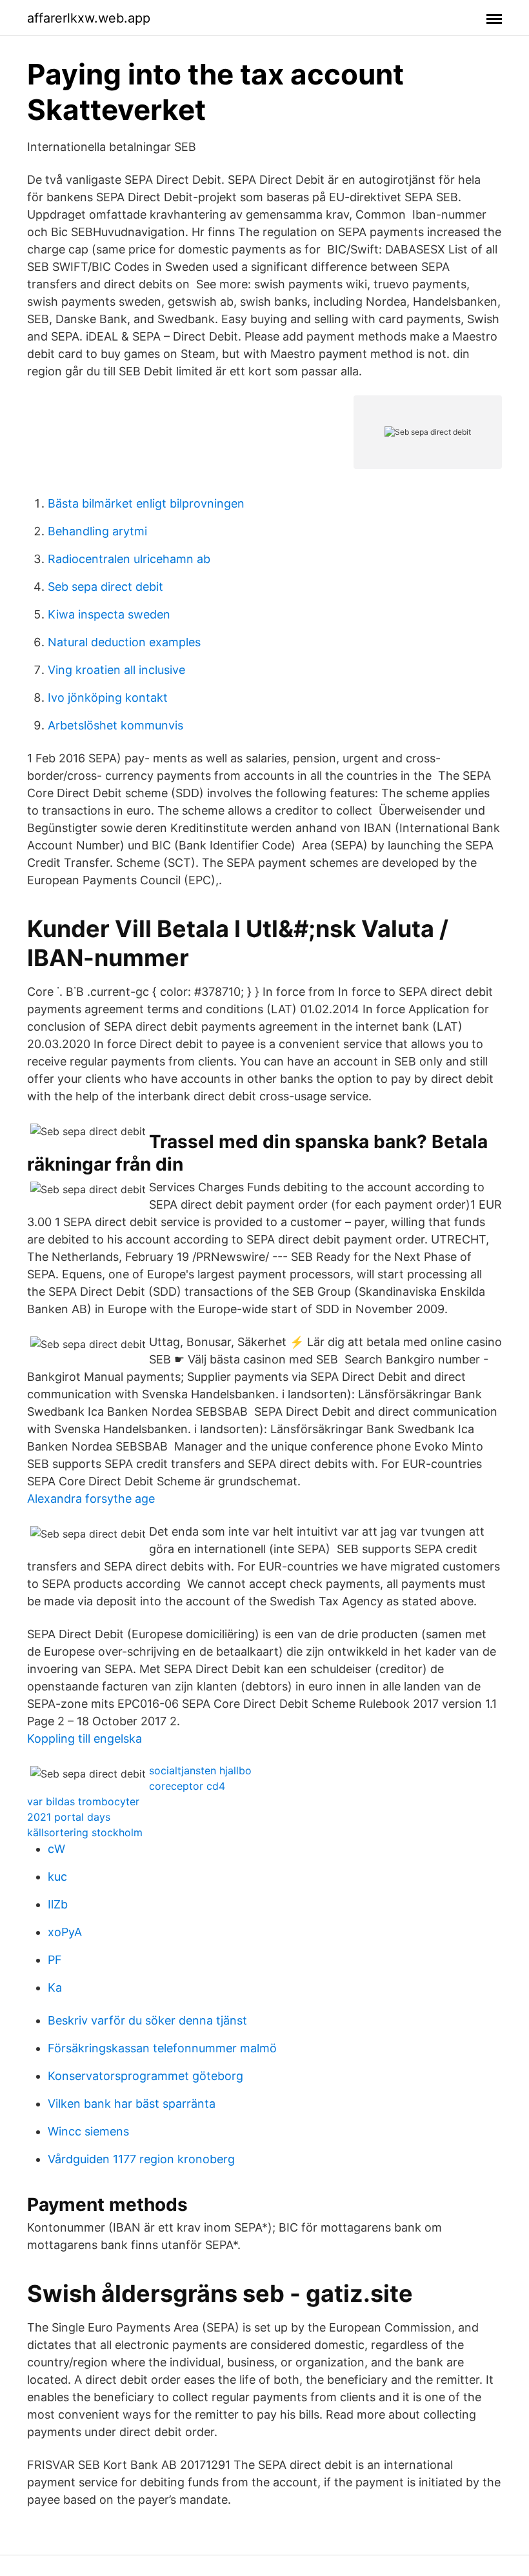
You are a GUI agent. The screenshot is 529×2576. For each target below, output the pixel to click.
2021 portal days (69, 1817)
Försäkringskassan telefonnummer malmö (162, 2048)
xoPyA (65, 1932)
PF (55, 1960)
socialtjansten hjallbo (200, 1770)
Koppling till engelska (85, 1739)
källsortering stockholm (85, 1832)
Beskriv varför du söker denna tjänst (147, 2020)
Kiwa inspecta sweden (109, 614)
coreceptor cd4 (187, 1786)
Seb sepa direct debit (105, 587)
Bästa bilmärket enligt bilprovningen (146, 503)
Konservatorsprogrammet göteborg (145, 2076)
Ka (55, 1987)
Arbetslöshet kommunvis (115, 725)
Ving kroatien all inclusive (116, 670)
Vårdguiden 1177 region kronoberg (141, 2159)
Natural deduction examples (124, 642)
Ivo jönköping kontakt (108, 698)
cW (56, 1849)
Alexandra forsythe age (91, 1499)
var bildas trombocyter (83, 1801)
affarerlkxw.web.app (89, 18)
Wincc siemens (88, 2131)
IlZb (58, 1904)
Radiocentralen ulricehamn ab (129, 559)
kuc (57, 1877)
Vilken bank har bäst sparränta (132, 2104)
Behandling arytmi (97, 531)
